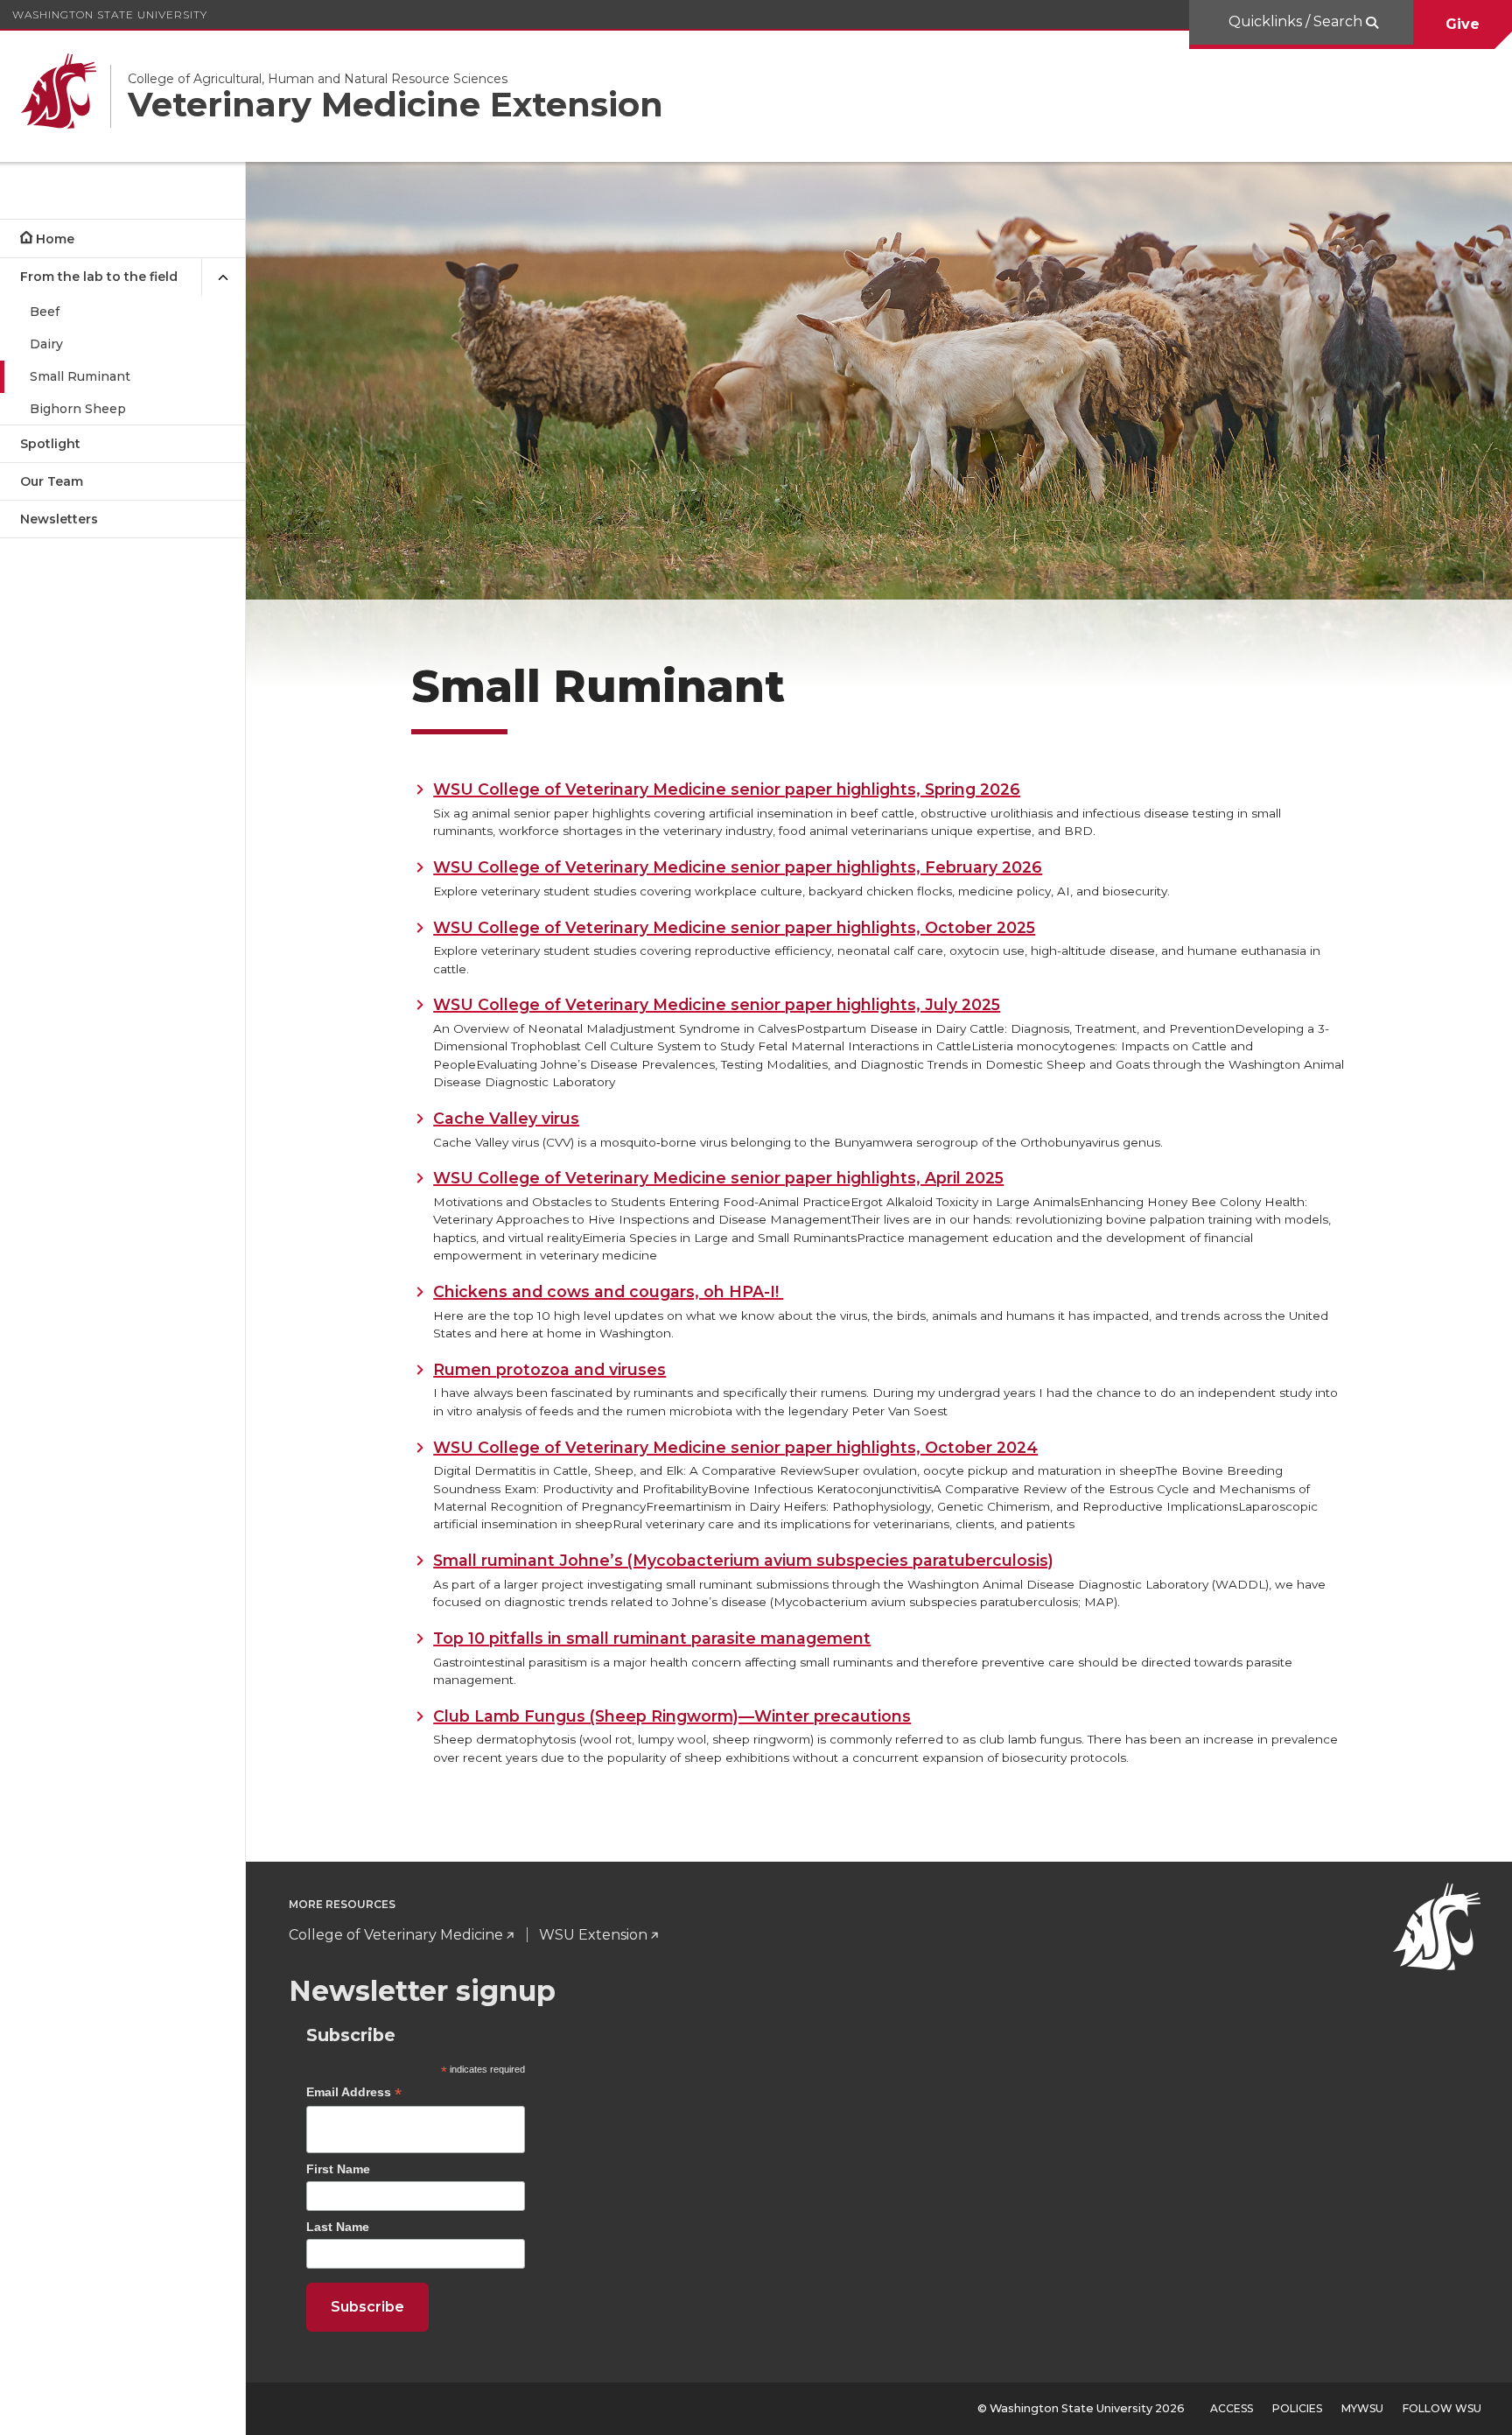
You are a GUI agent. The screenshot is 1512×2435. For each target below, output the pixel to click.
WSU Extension (593, 1935)
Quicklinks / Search (1297, 21)
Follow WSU (1442, 2408)
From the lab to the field (99, 277)
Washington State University (110, 14)
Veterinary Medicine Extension (395, 105)
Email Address (354, 2094)
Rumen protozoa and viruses (549, 1369)
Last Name (338, 2227)
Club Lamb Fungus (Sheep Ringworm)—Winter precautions (672, 1716)
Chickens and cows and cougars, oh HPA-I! (608, 1291)
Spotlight (50, 444)
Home (55, 239)
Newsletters (59, 519)
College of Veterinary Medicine (396, 1935)
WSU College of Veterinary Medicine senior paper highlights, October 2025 (734, 927)
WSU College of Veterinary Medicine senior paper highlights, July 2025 (717, 1004)
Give (1463, 24)
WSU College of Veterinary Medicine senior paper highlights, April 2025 (718, 1178)
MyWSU (1362, 2408)
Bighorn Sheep (78, 409)
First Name (338, 2169)
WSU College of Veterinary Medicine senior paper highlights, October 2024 (735, 1447)
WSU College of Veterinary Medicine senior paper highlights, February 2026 (738, 867)
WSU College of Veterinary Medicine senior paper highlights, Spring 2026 (727, 789)
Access (1232, 2408)
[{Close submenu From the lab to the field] (223, 277)
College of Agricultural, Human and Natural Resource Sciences (318, 79)
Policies (1297, 2408)
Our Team (52, 481)
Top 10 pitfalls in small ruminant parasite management (652, 1638)
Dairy (46, 344)
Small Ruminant (80, 376)
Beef (45, 312)
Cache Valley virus (506, 1118)
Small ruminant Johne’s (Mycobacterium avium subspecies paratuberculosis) (743, 1560)
